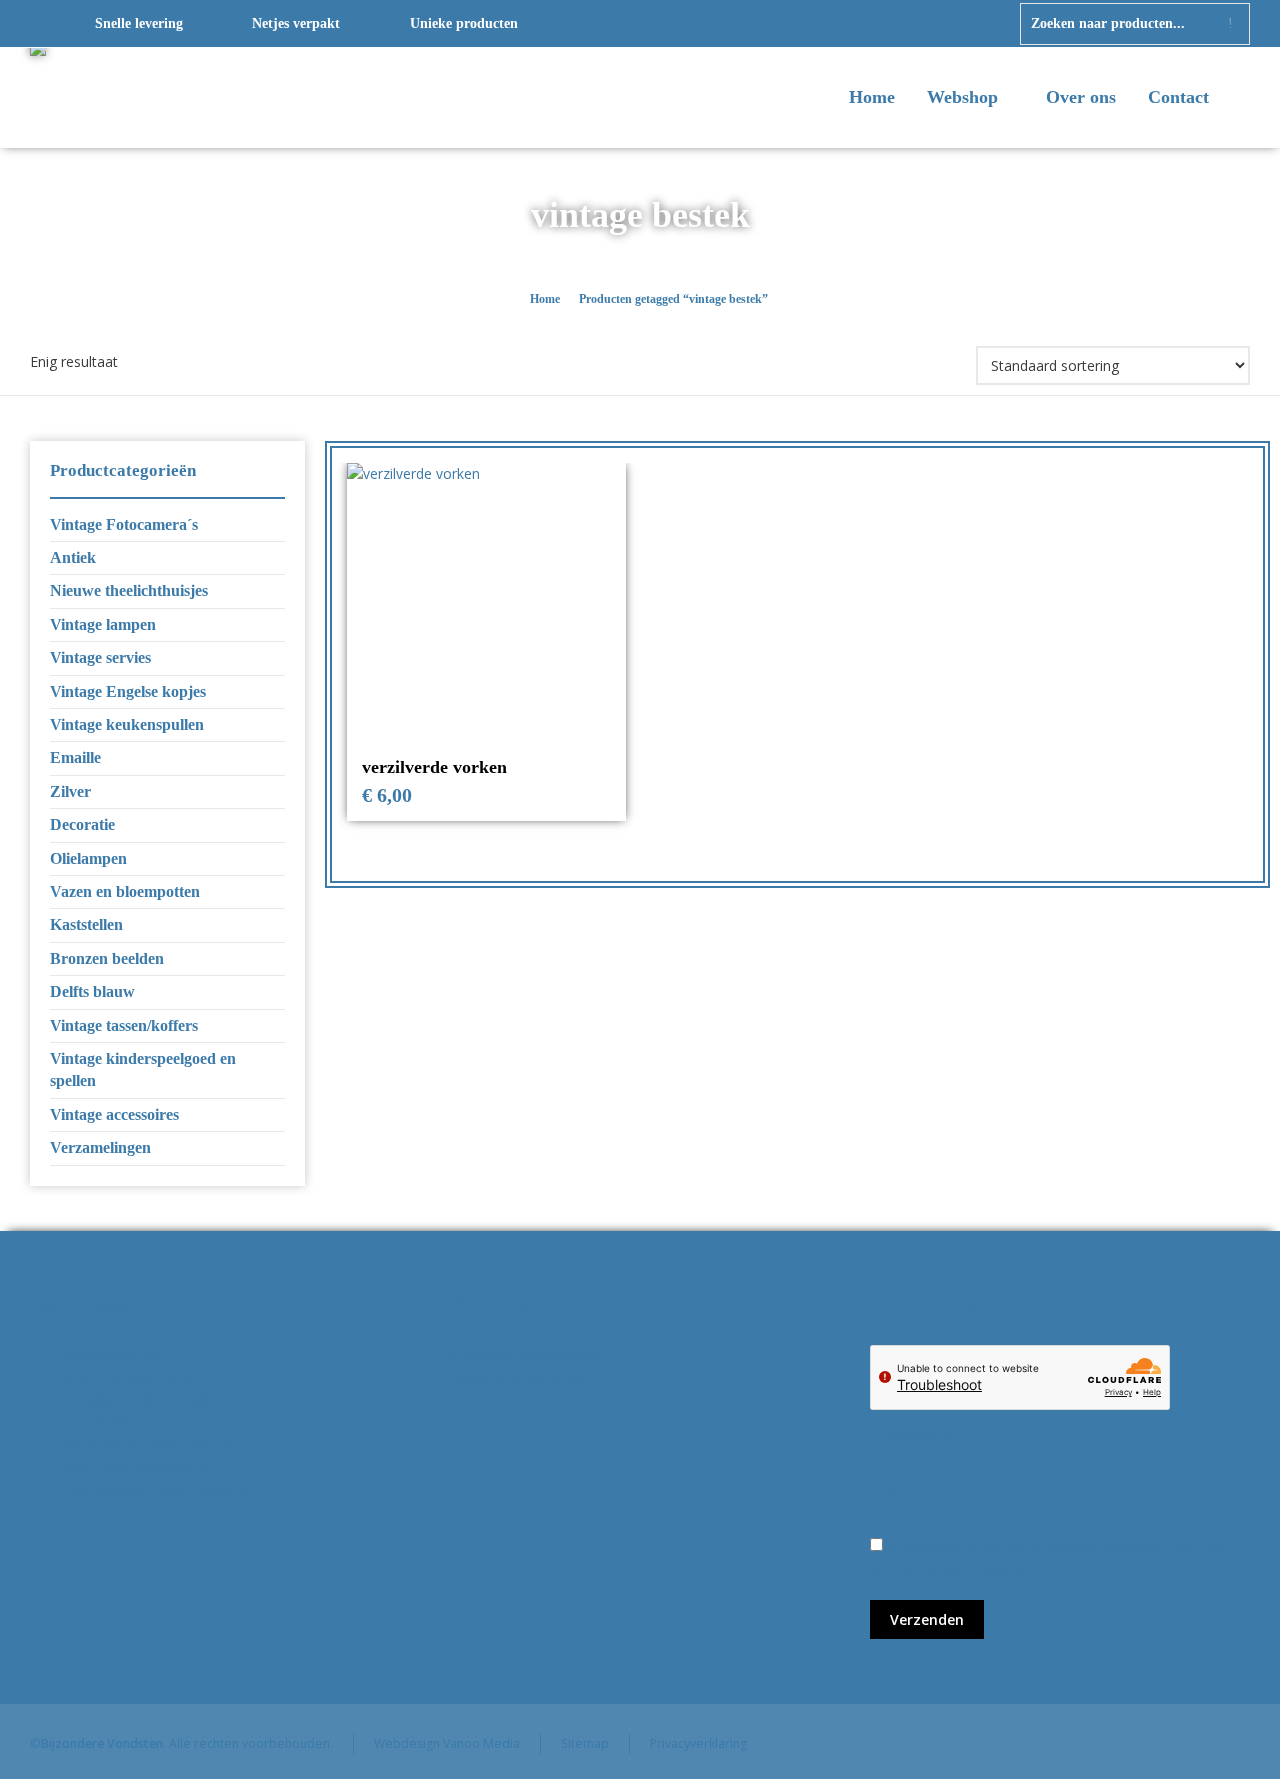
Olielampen (88, 858)
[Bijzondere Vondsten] (120, 98)
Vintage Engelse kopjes (128, 691)
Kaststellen (86, 924)
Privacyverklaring (698, 1743)
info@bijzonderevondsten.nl (155, 1399)
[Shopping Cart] (1237, 99)
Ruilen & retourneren (517, 1377)
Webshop (965, 97)
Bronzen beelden (107, 958)
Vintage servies (100, 657)
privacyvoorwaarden (971, 1568)
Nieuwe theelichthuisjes (129, 590)
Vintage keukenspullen (127, 724)
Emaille (75, 757)
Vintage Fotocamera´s (124, 524)
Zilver (70, 791)
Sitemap (585, 1743)
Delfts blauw (92, 991)
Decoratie (82, 824)
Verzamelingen (100, 1147)
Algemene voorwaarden (527, 1355)
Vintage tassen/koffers (124, 1025)
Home (872, 97)
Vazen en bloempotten (125, 891)
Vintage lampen (103, 624)
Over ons (1081, 97)
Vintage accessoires (114, 1114)
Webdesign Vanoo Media (447, 1743)
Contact (1178, 97)
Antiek (73, 557)
